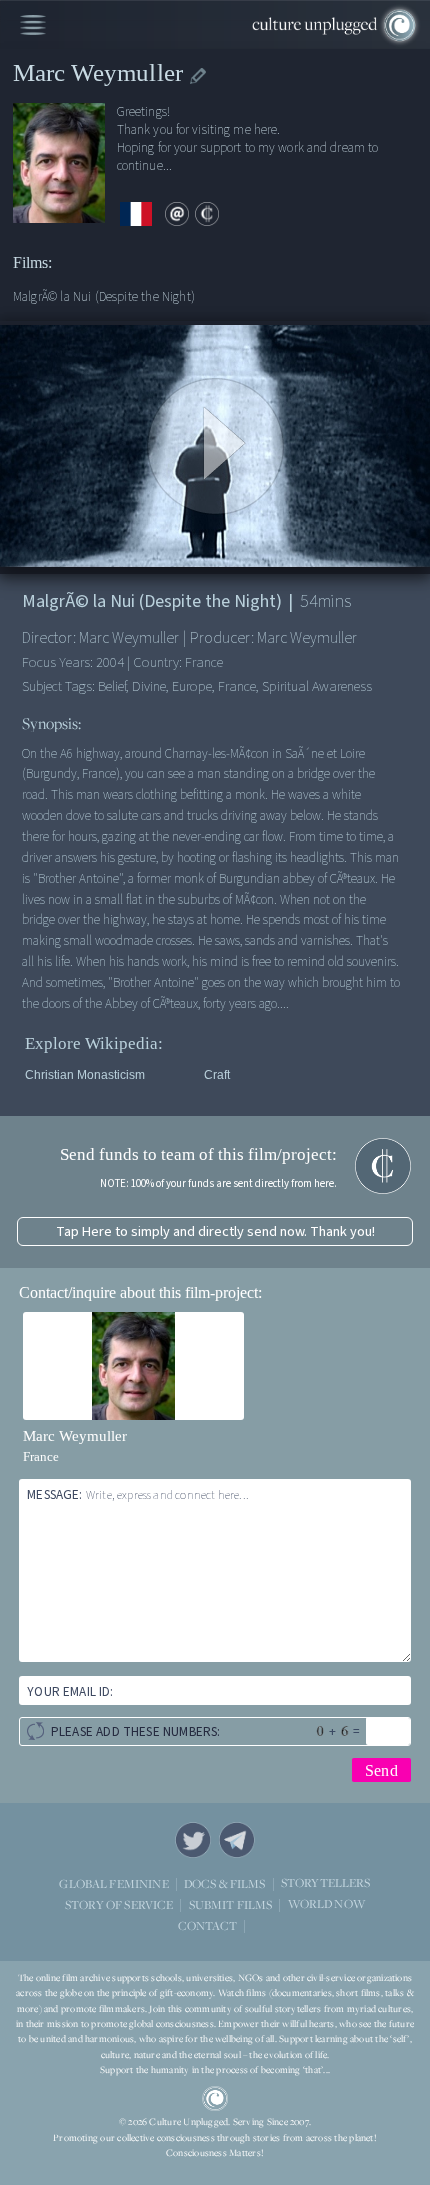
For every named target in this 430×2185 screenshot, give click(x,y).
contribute (207, 214)
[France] (136, 214)
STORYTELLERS (326, 1883)
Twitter (193, 1840)
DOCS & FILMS (225, 1883)
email (177, 214)
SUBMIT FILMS (231, 1904)
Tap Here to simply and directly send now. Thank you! (215, 1231)
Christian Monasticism (85, 1075)
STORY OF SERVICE (119, 1904)
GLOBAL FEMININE (113, 1883)
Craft (217, 1075)
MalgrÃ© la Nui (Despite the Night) (104, 296)
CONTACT (207, 1925)
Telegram (237, 1840)
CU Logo (215, 2099)
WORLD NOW (326, 1904)
